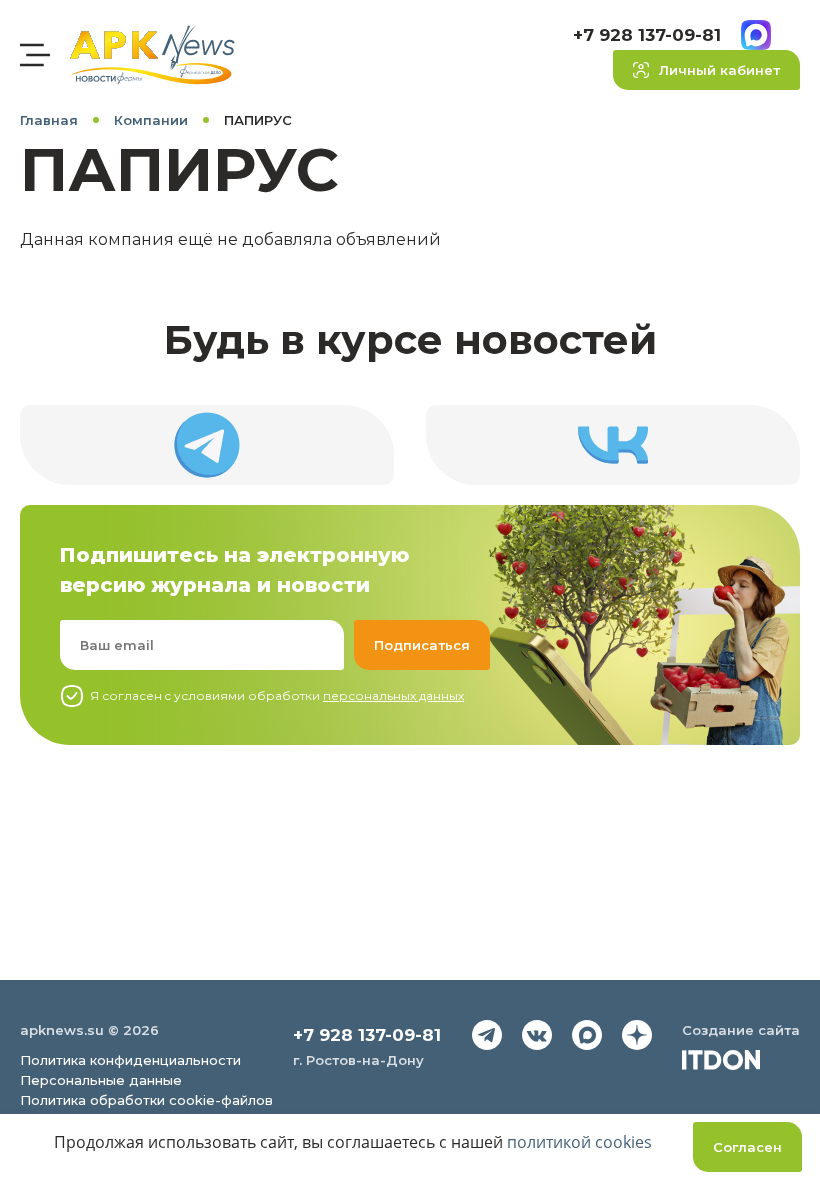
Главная (49, 120)
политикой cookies (579, 1142)
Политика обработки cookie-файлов (146, 1100)
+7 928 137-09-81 (647, 35)
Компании (151, 120)
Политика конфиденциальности (130, 1060)
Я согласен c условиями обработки (277, 695)
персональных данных (393, 695)
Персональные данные (101, 1080)
